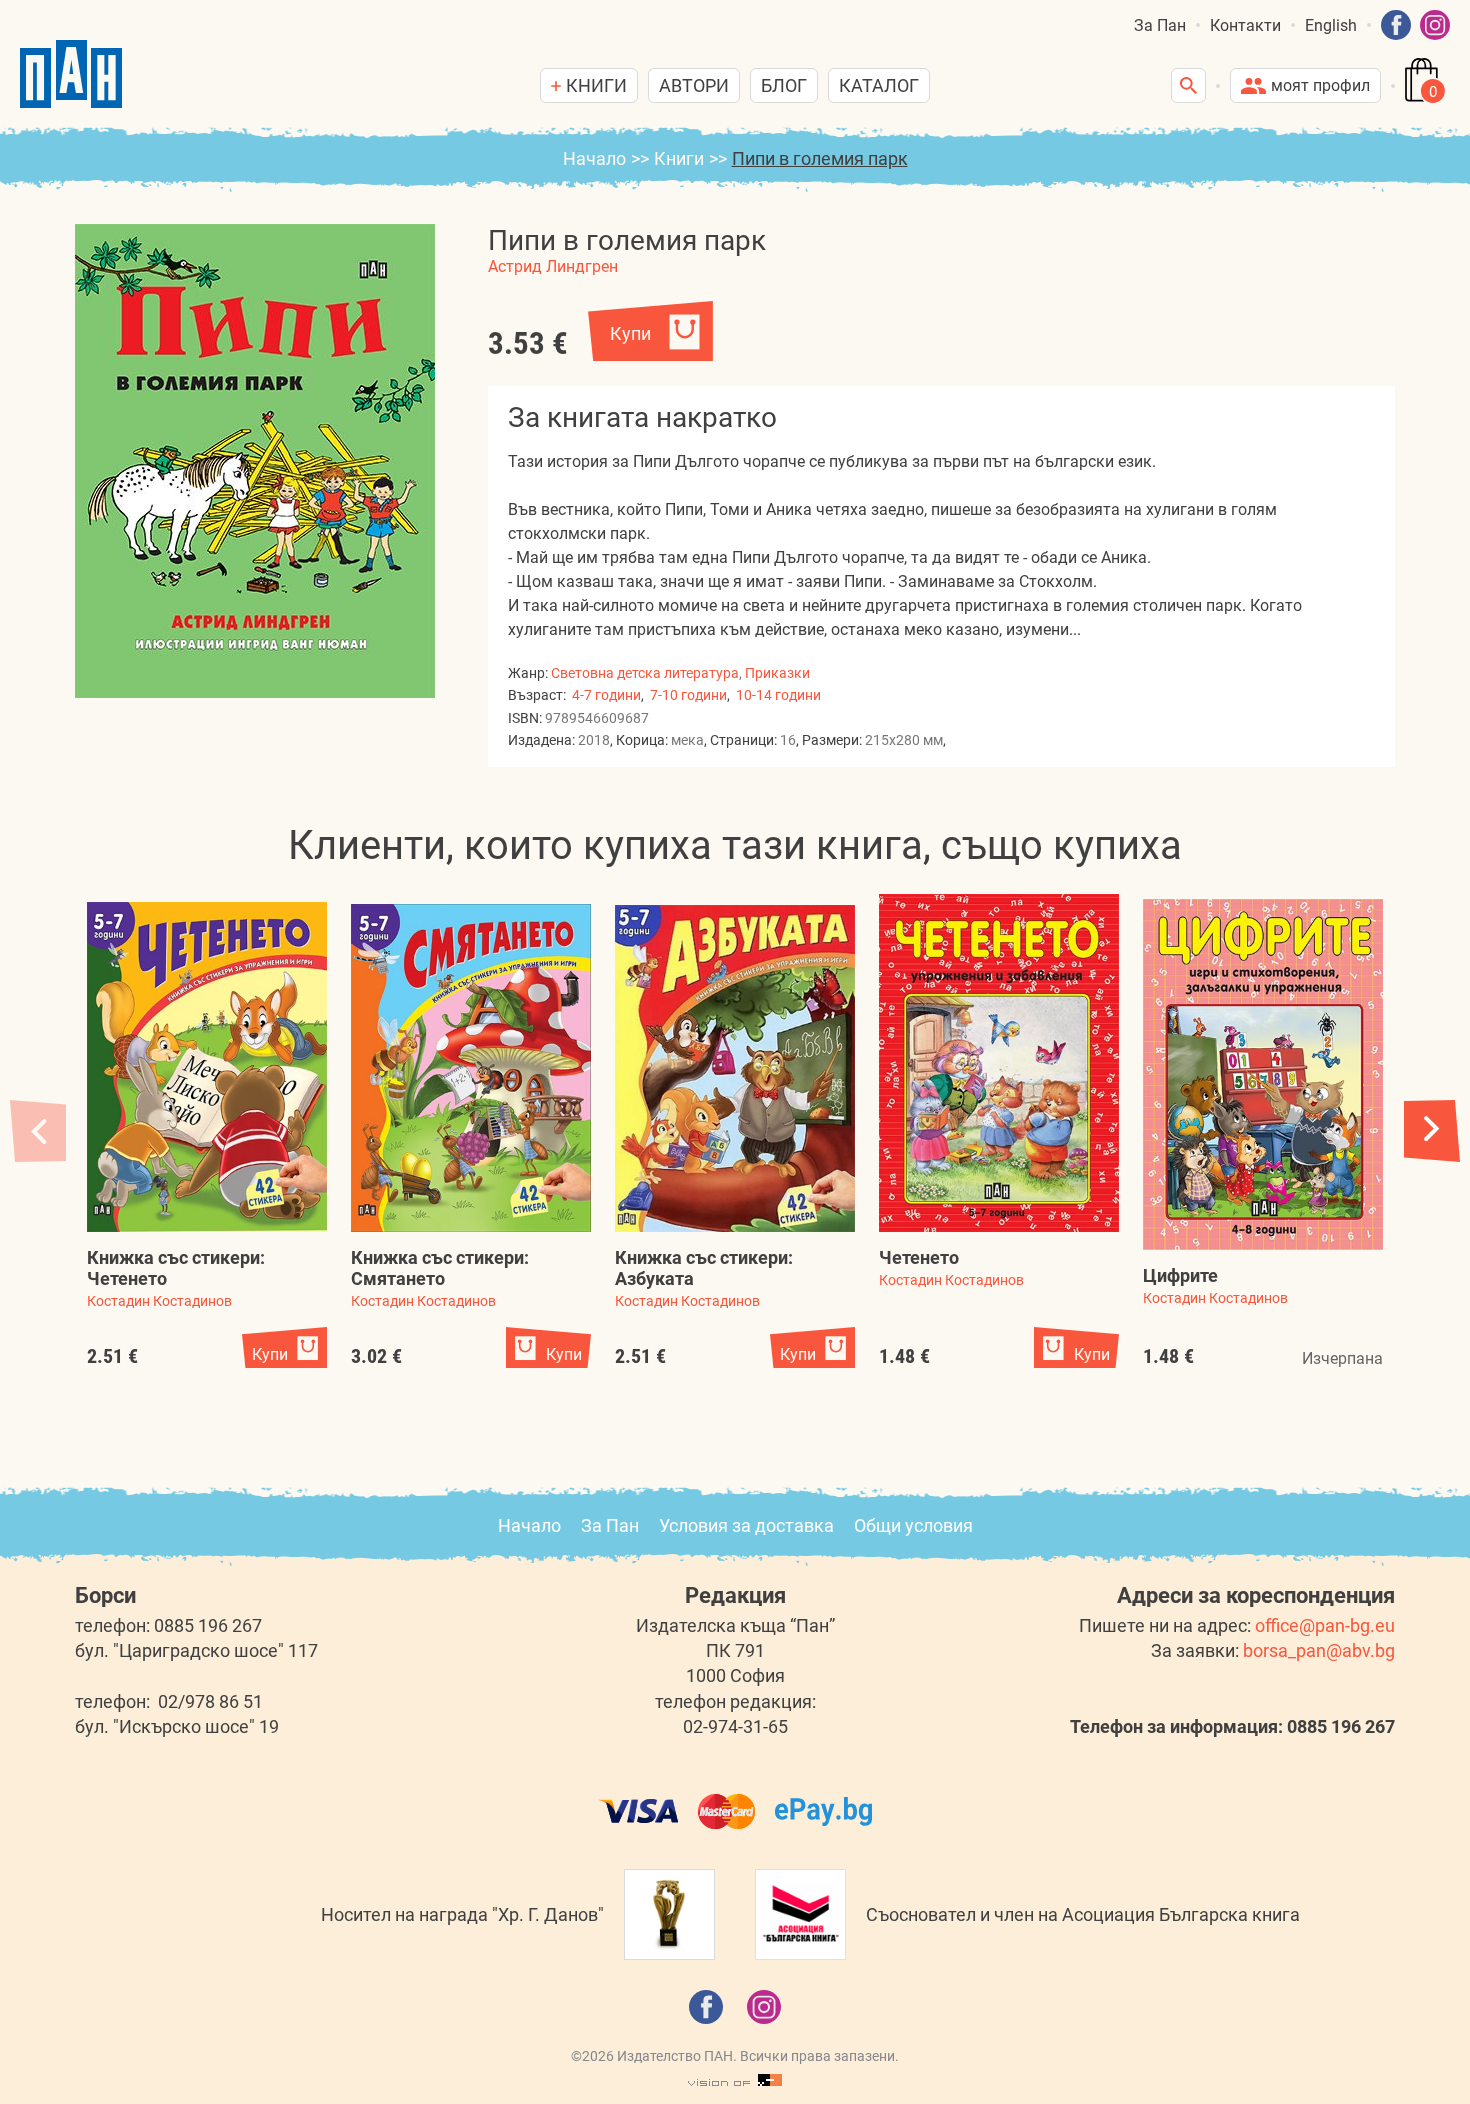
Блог (784, 85)
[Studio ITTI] (735, 2081)
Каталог (879, 85)
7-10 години (688, 695)
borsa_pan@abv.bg (1319, 1650)
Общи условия (913, 1525)
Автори (694, 85)
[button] (1432, 1131)
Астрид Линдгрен (553, 266)
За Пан (1160, 25)
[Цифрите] (1263, 1074)
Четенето (919, 1257)
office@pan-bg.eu (1325, 1625)
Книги (679, 158)
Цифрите (1180, 1275)
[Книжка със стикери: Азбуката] (735, 1068)
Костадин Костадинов (159, 1301)
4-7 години (606, 695)
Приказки (777, 673)
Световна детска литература (645, 673)
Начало (594, 158)
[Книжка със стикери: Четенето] (207, 1067)
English (1331, 25)
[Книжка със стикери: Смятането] (471, 1068)
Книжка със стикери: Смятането (440, 1268)
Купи (630, 333)
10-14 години (778, 695)
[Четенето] (999, 1063)
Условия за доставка (746, 1525)
